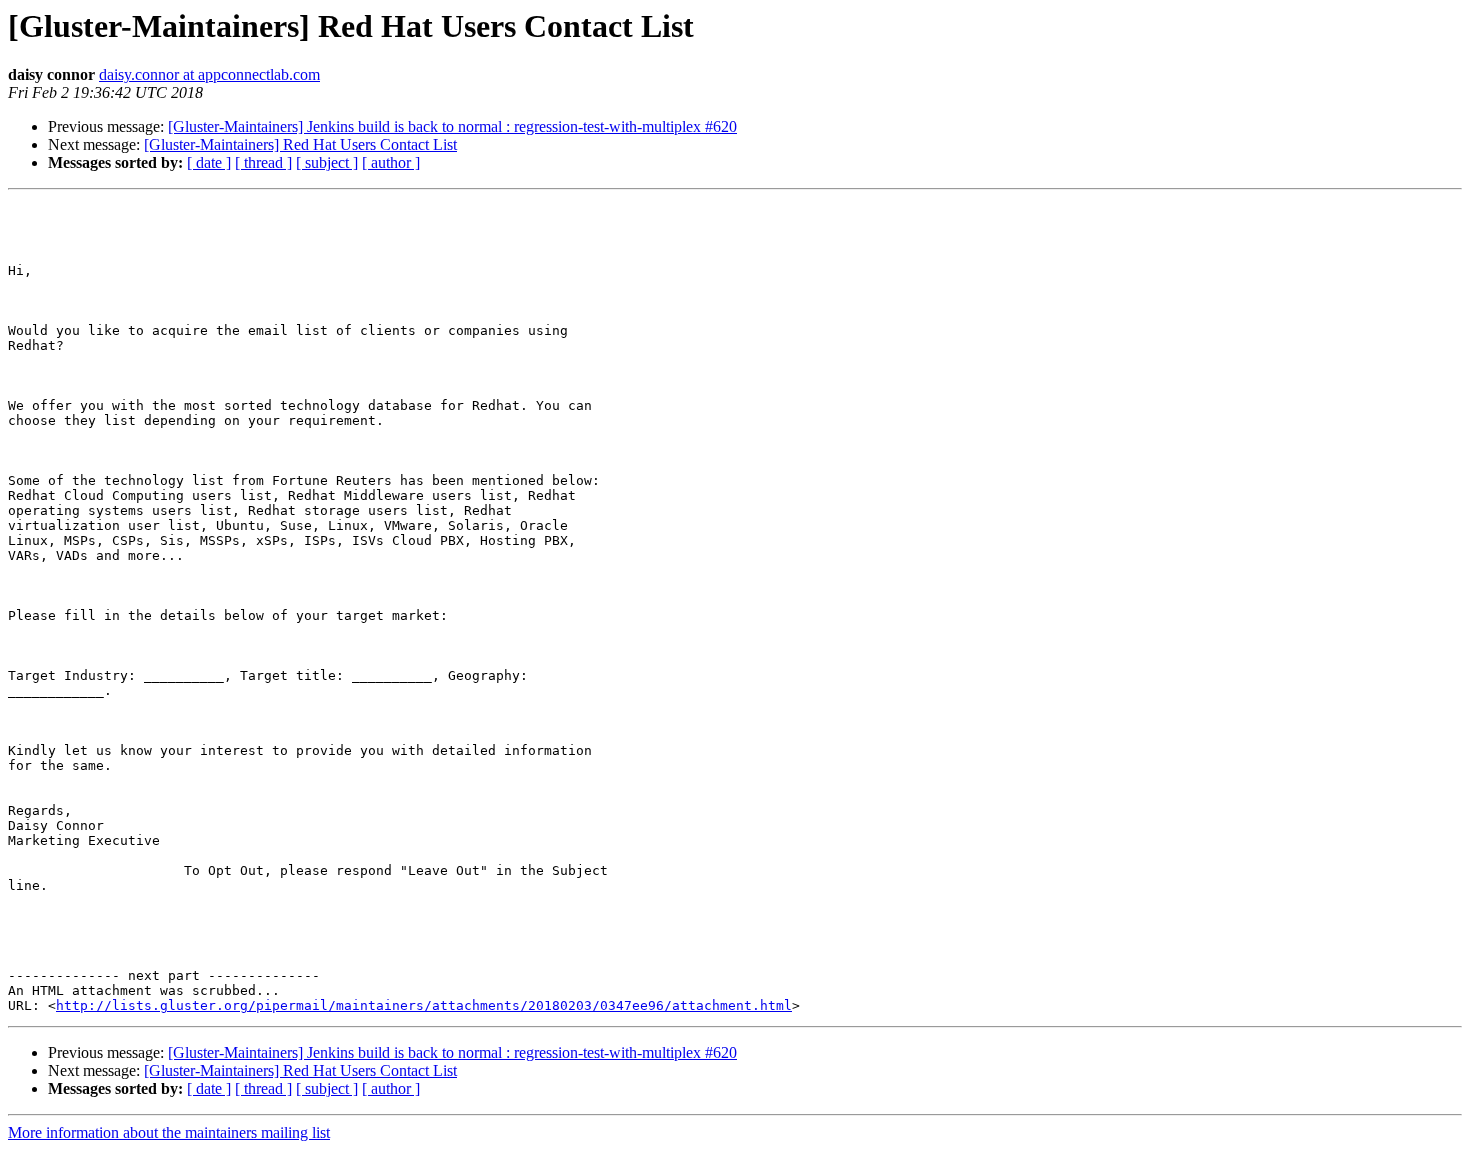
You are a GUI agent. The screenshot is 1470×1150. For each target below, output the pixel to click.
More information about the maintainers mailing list (169, 1132)
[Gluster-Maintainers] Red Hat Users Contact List (300, 144)
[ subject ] (327, 162)
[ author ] (391, 162)
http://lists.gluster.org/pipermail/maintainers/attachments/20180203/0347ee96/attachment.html (424, 1005)
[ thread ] (263, 162)
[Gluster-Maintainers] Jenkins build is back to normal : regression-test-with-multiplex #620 (452, 126)
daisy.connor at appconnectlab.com (209, 74)
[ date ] (209, 162)
